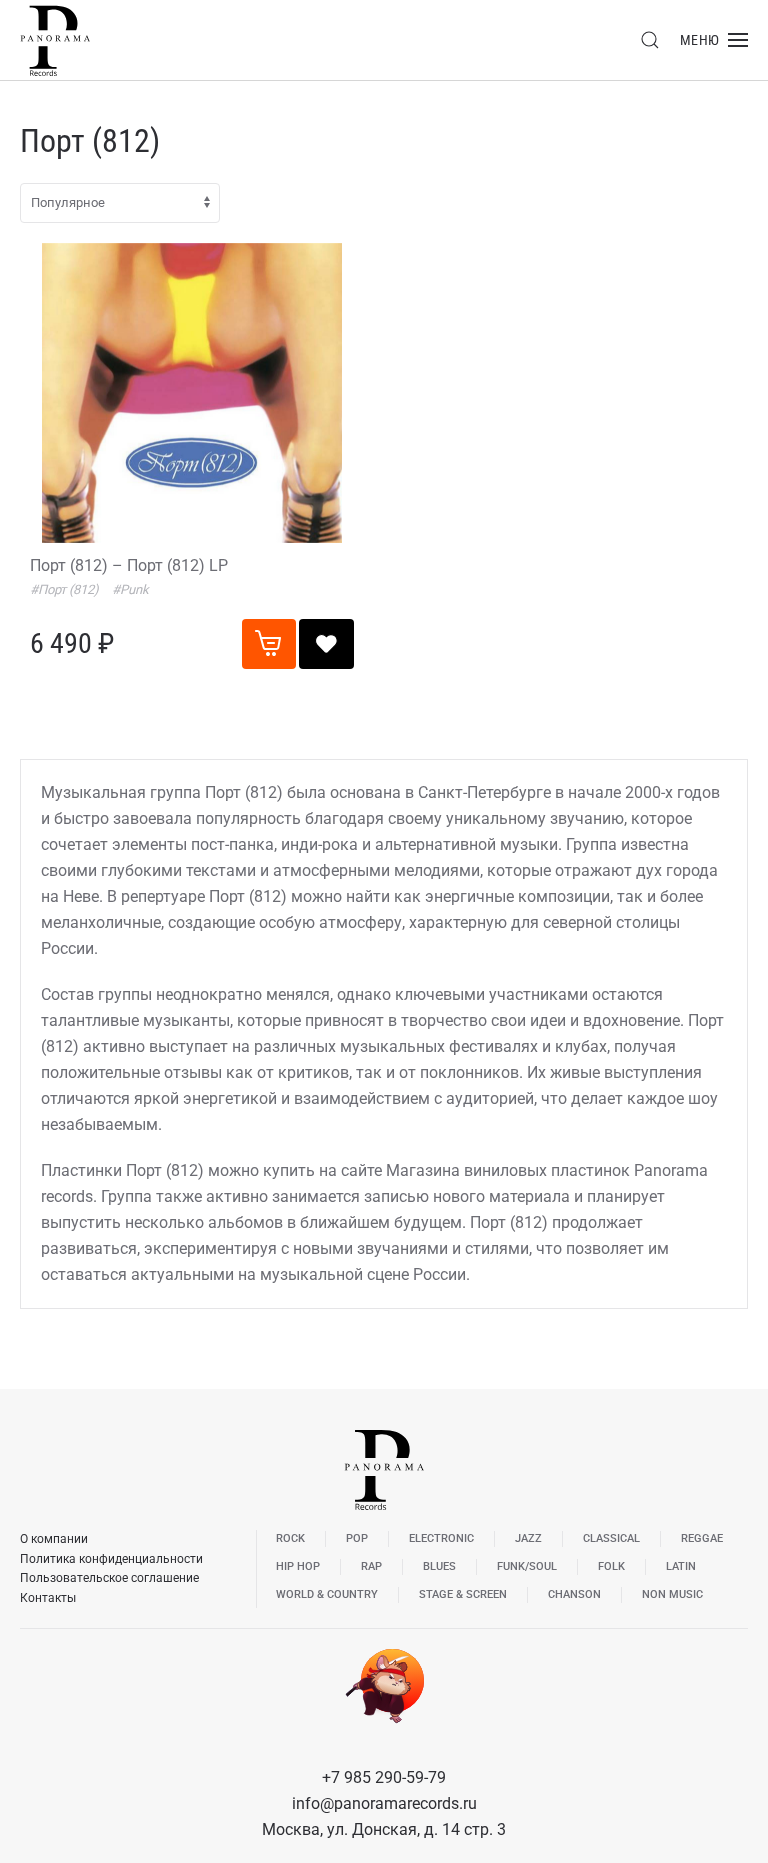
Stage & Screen (463, 1594)
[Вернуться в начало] (55, 40)
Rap (371, 1566)
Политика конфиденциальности (111, 1559)
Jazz (528, 1538)
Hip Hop (298, 1566)
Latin (681, 1566)
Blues (439, 1566)
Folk (611, 1566)
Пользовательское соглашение (109, 1578)
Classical (611, 1538)
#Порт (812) (66, 589)
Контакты (48, 1598)
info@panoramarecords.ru (384, 1803)
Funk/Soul (527, 1566)
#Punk (130, 589)
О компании (54, 1539)
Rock (290, 1538)
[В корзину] (269, 644)
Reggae (702, 1538)
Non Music (672, 1594)
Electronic (441, 1538)
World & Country (327, 1594)
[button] (650, 40)
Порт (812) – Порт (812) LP (129, 565)
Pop (357, 1538)
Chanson (574, 1594)
